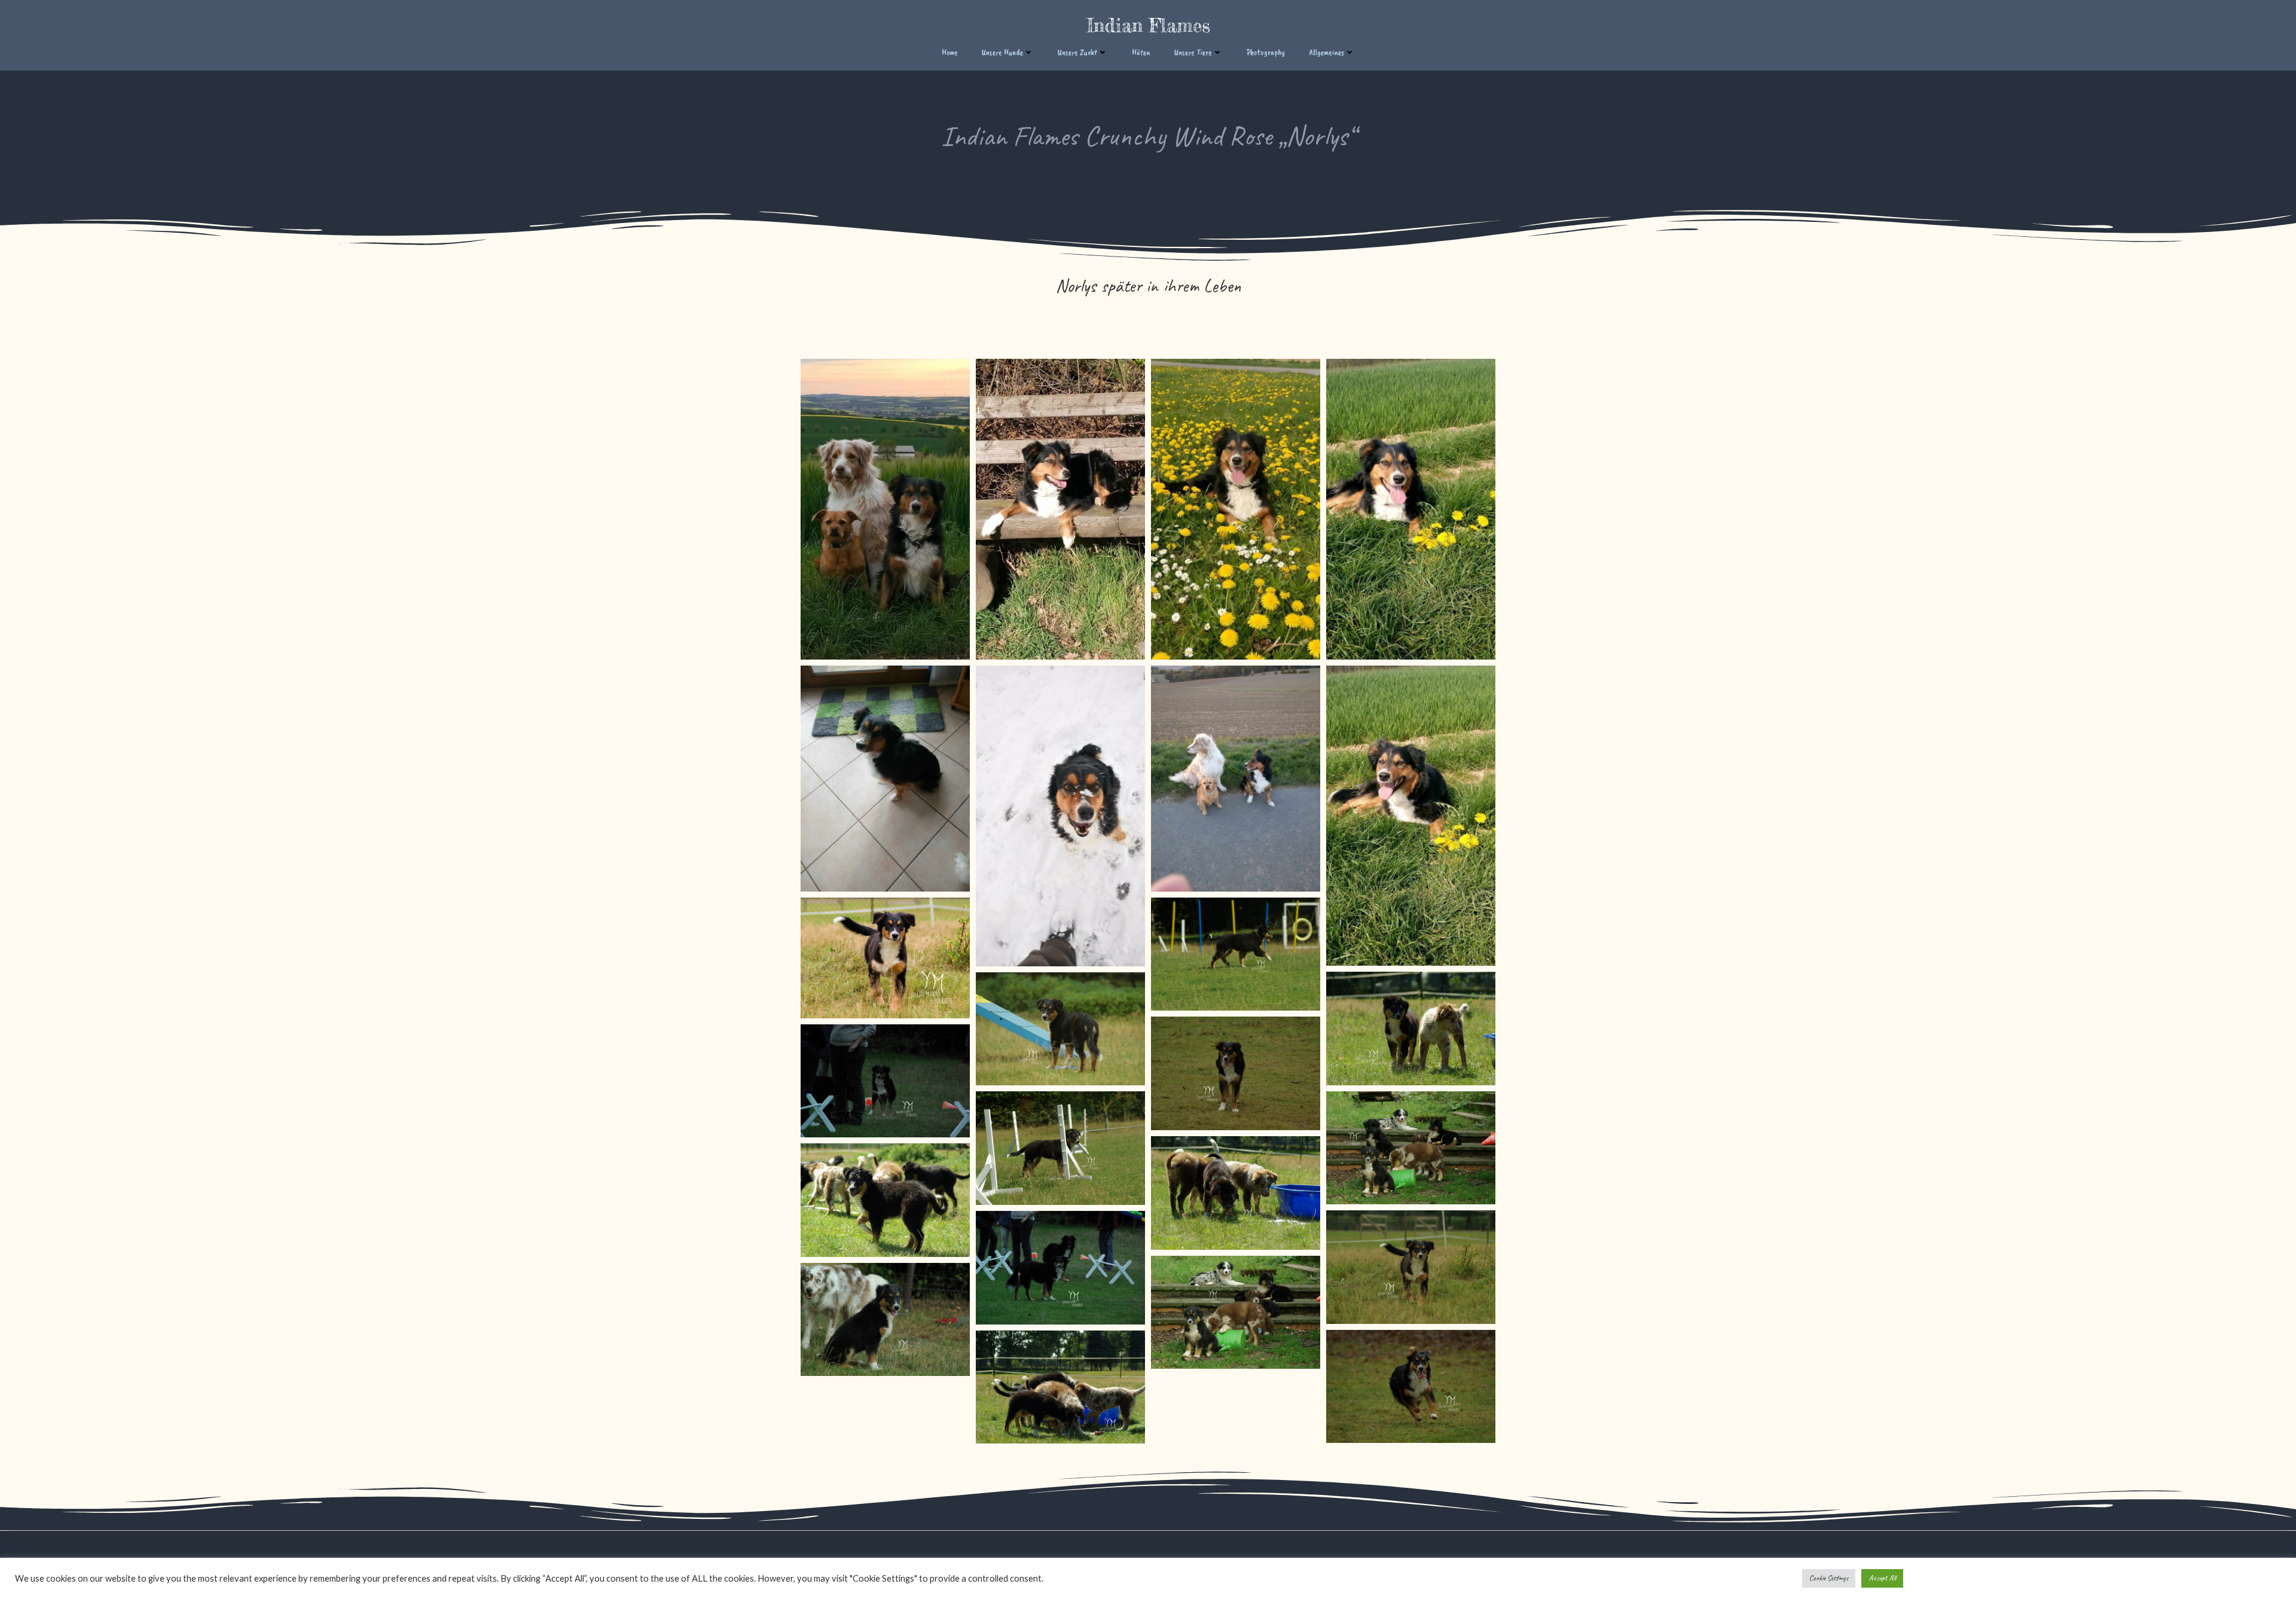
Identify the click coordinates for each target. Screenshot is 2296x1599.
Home (950, 52)
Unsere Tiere (1193, 52)
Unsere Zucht (1077, 52)
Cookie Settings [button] (1829, 1578)
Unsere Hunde (1002, 52)
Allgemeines (1326, 52)
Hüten (1141, 52)
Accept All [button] (1882, 1578)
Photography (1266, 52)
